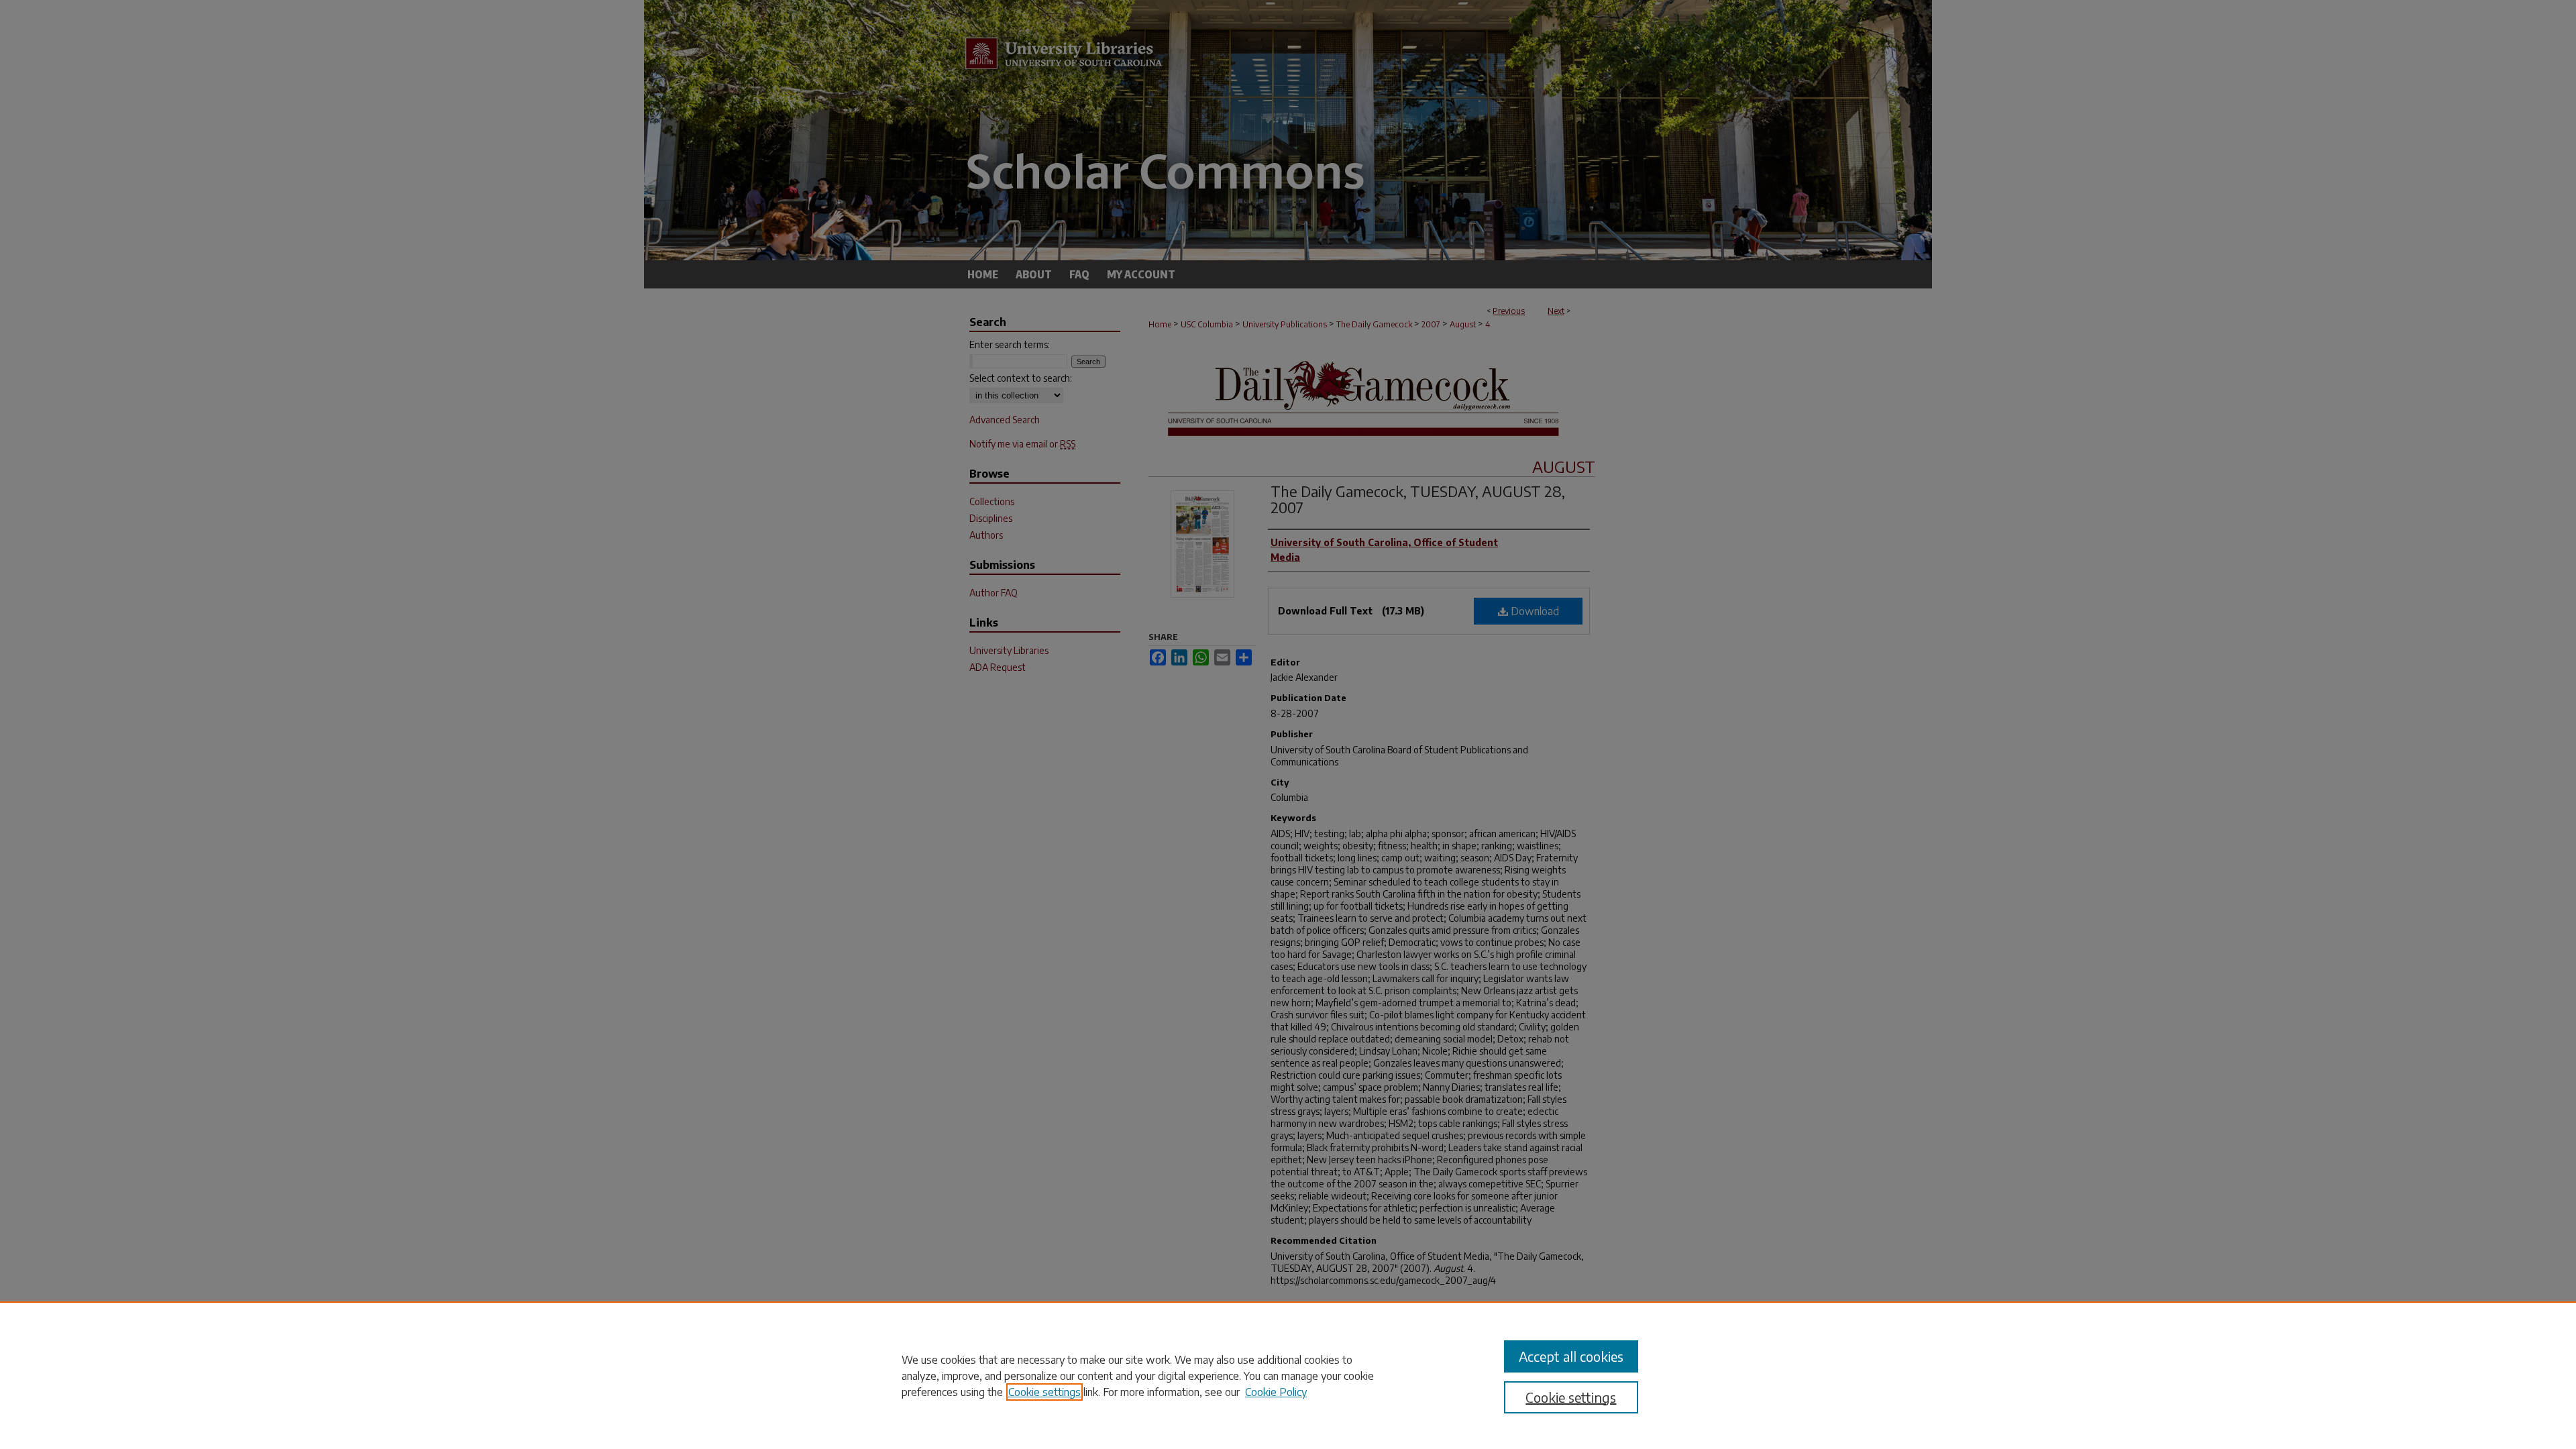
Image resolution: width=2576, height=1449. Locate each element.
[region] (1288, 1375)
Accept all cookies (1571, 1356)
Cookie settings (1044, 1392)
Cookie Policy (1276, 1392)
